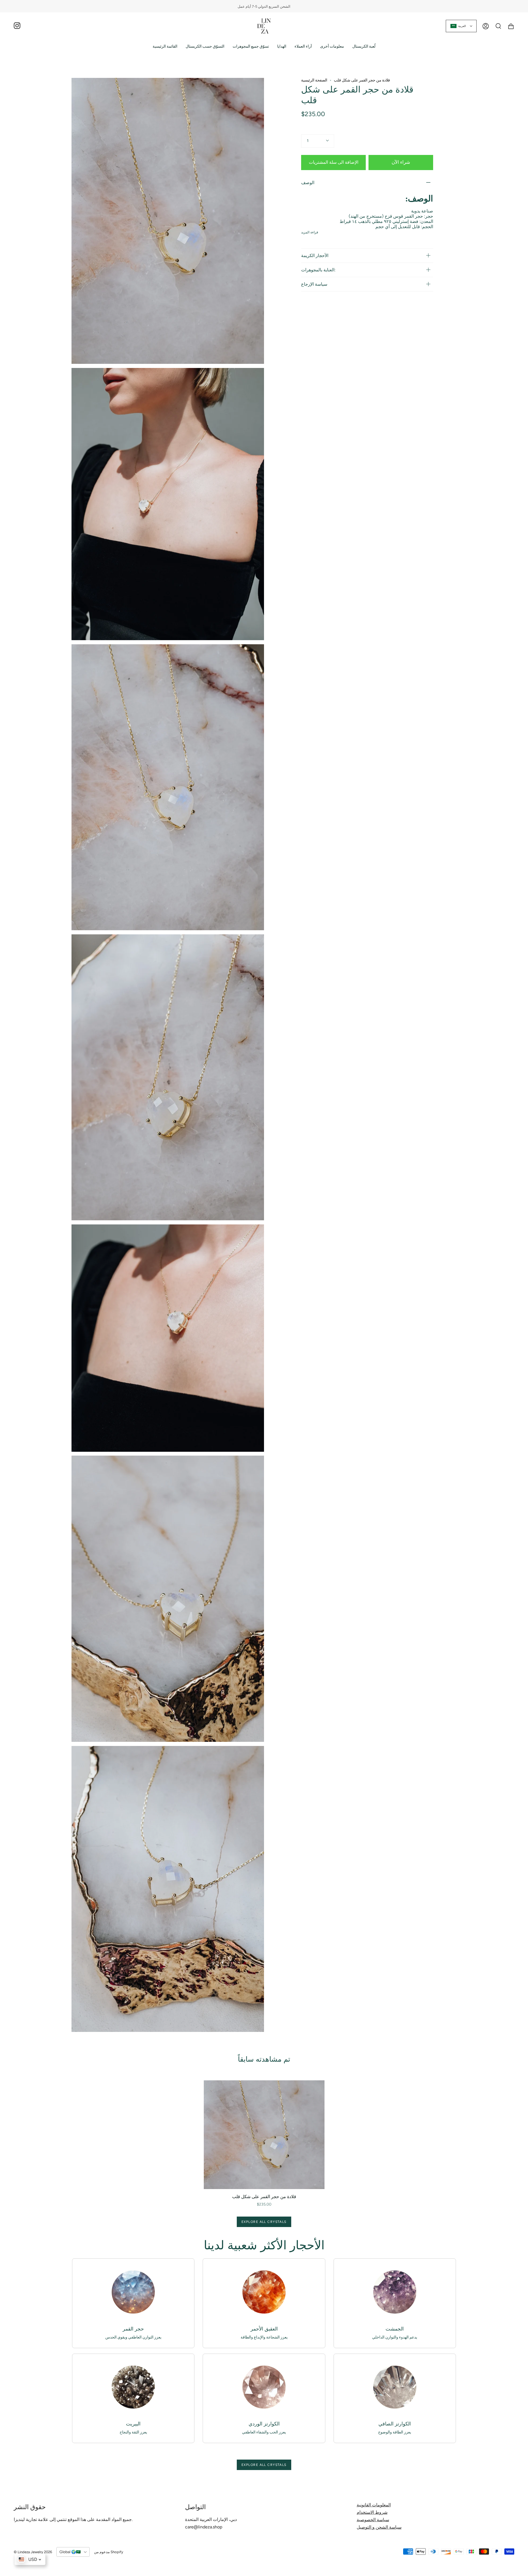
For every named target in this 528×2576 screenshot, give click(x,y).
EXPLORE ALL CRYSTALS (264, 2222)
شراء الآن (401, 162)
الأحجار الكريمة (315, 256)
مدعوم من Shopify (109, 2552)
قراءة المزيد (310, 232)
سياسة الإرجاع (314, 284)
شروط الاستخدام (372, 2512)
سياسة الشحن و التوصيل (379, 2527)
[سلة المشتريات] (511, 26)
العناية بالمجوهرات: (318, 270)
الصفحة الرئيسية (314, 80)
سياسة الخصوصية (373, 2520)
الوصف (308, 183)
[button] (205, 46)
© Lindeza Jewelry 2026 (33, 2552)
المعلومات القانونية (374, 2505)
